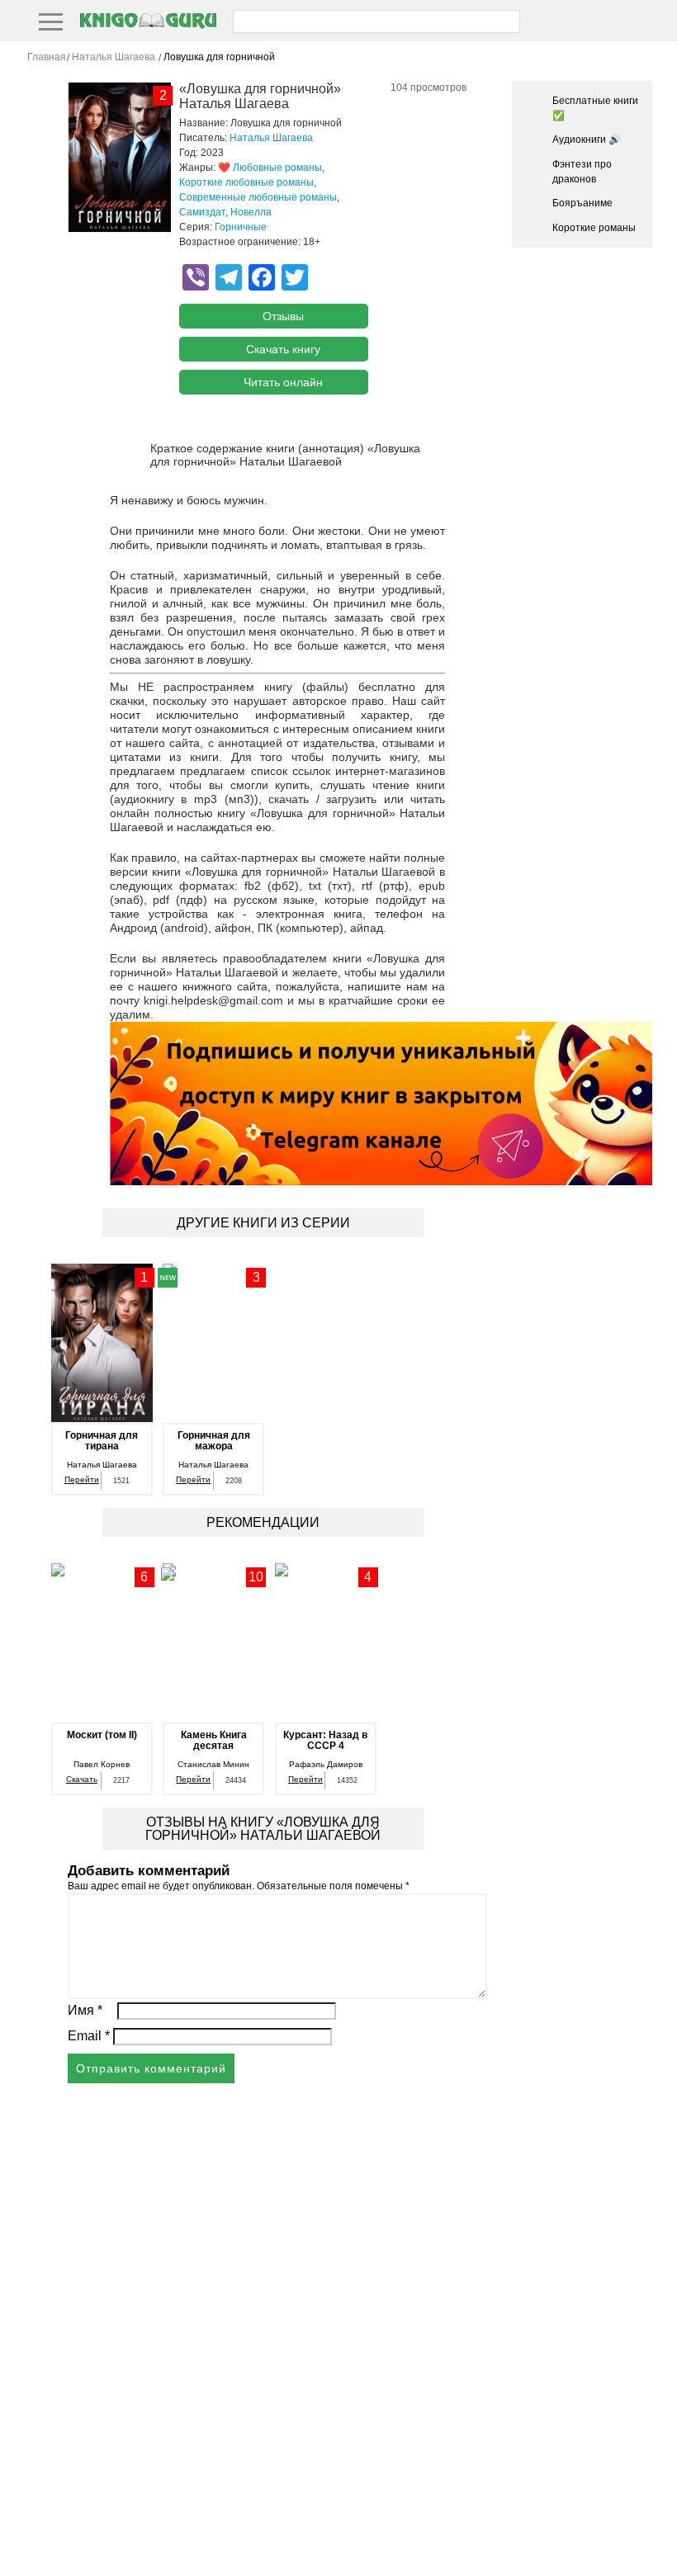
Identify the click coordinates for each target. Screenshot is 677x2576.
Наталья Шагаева (271, 138)
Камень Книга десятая (214, 1741)
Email (89, 2036)
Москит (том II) (102, 1735)
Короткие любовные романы (246, 182)
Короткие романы (594, 228)
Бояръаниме (582, 203)
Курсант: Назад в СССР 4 (325, 1741)
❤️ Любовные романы (270, 168)
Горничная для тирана (102, 1441)
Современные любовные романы (258, 197)
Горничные (241, 227)
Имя (85, 2010)
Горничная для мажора (214, 1441)
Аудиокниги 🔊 (587, 139)
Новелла (251, 212)
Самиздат (202, 212)
